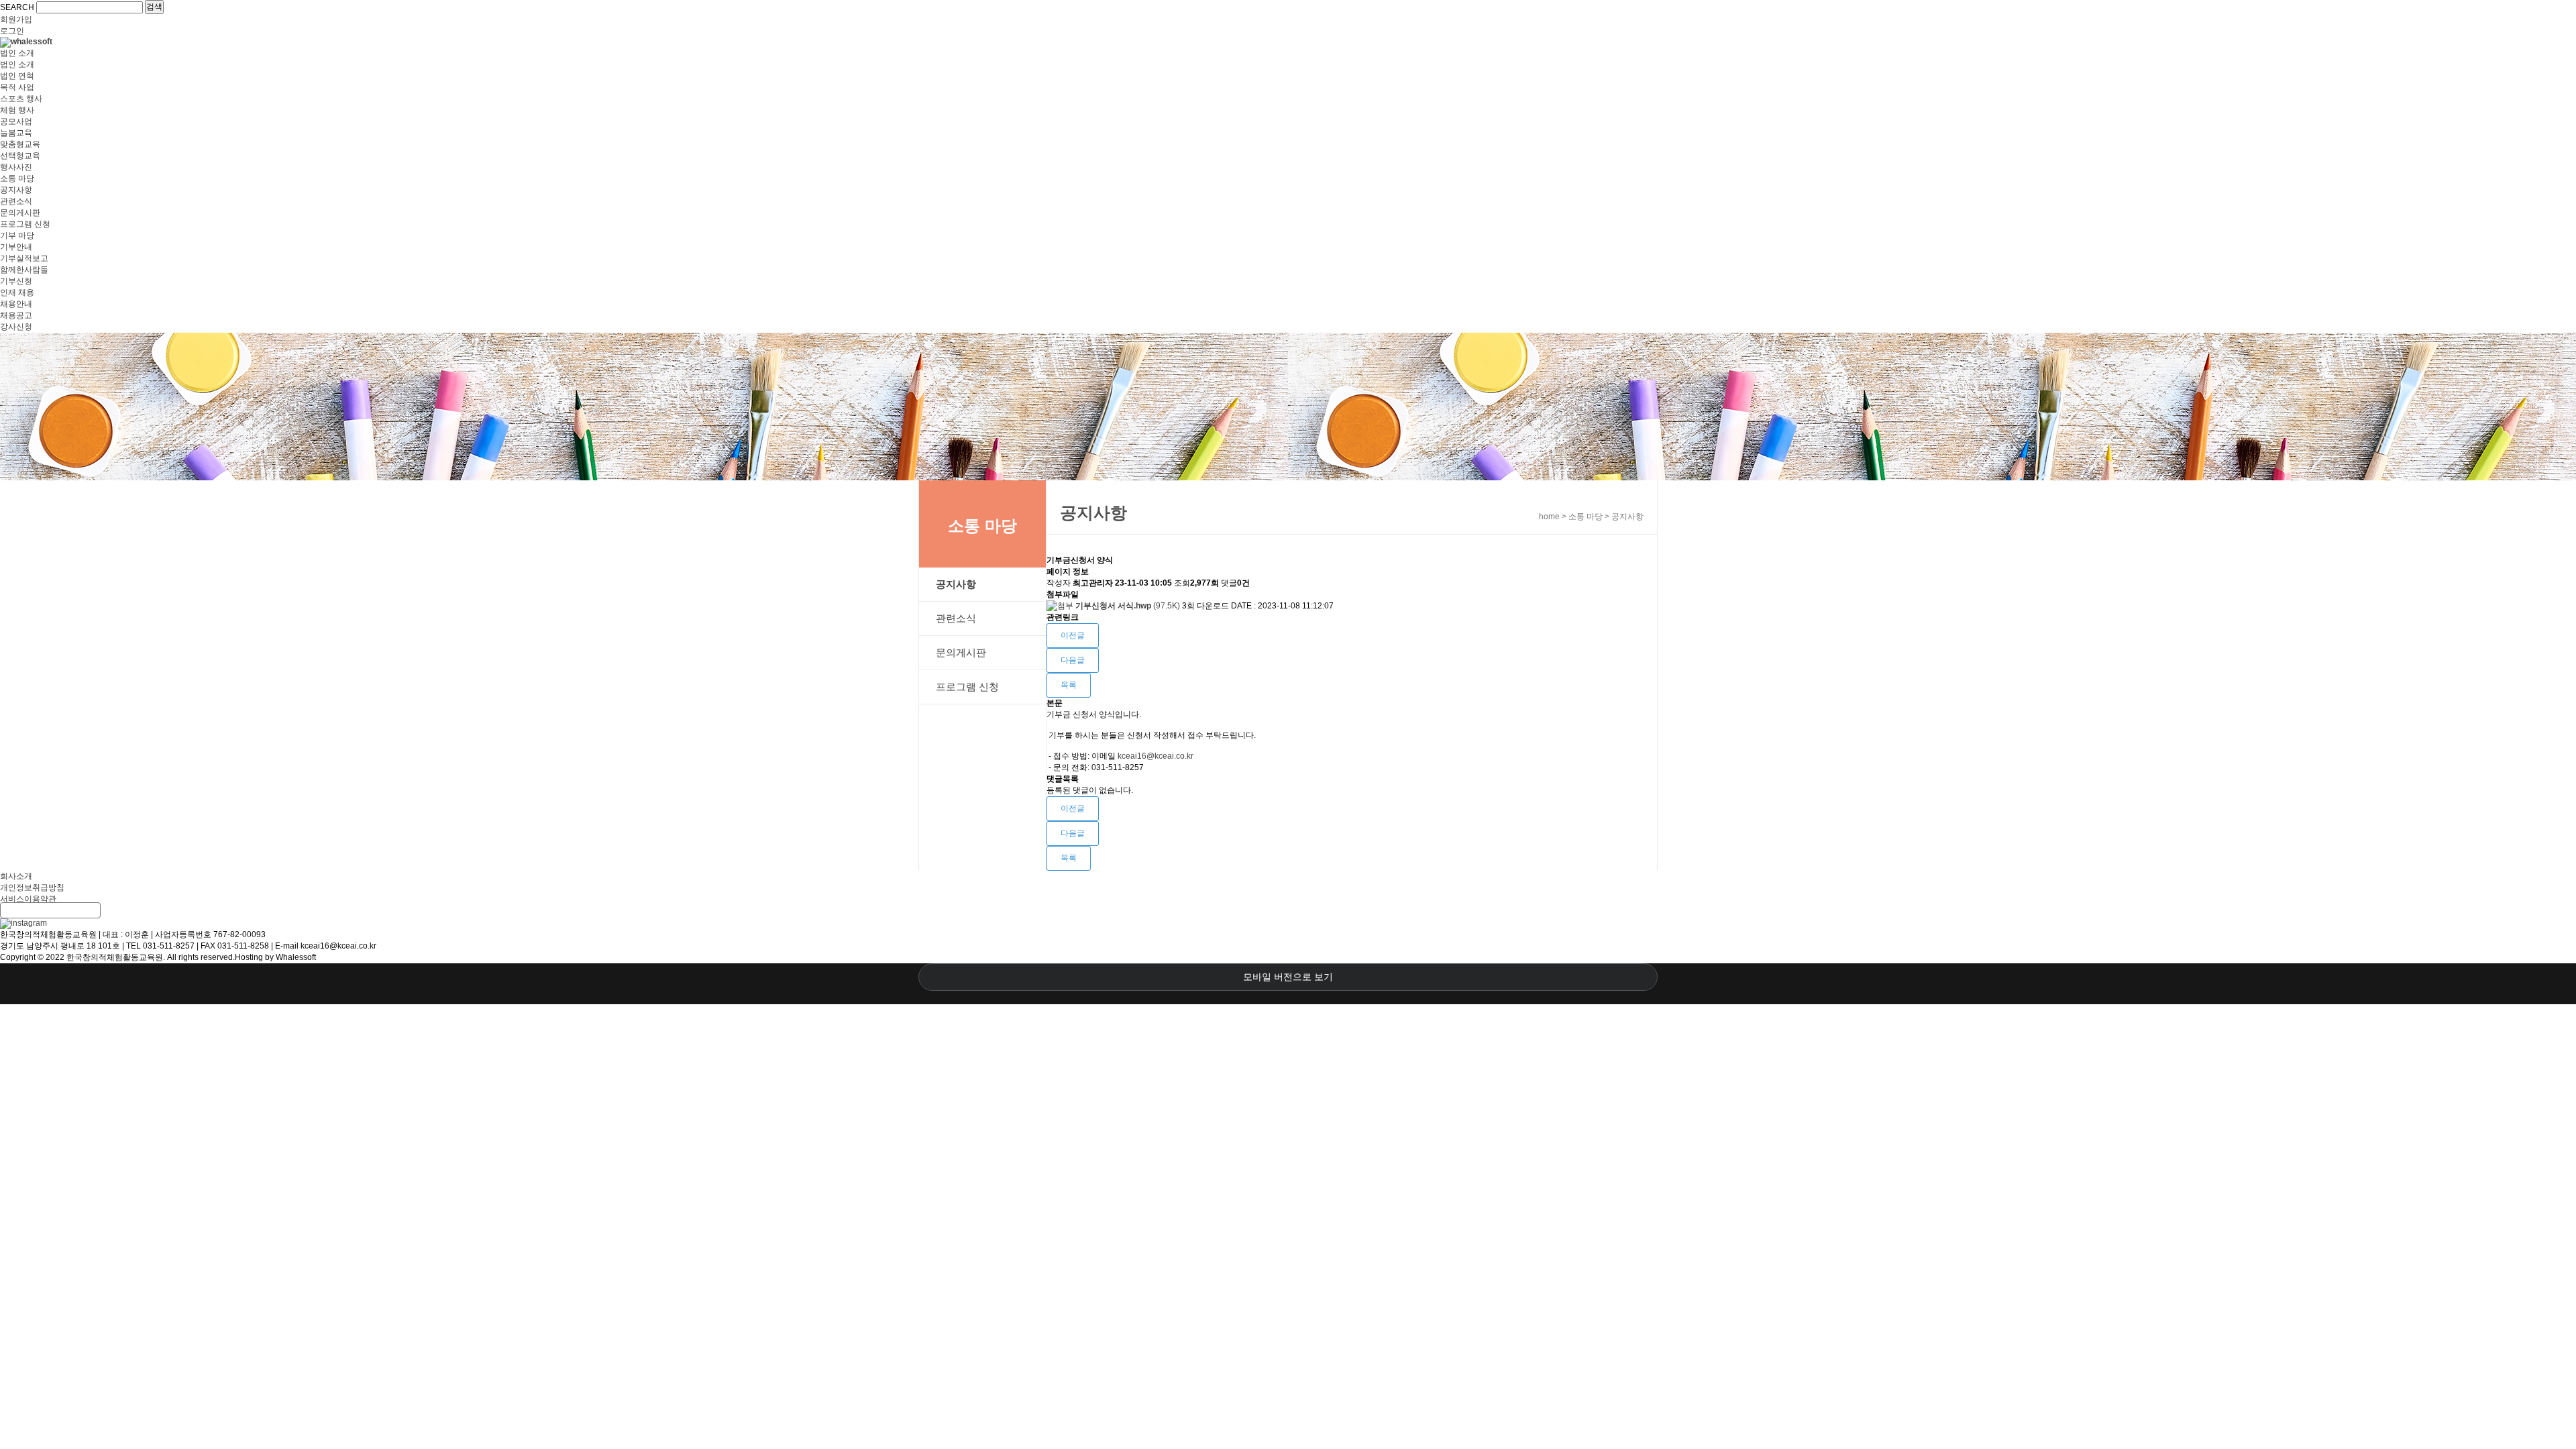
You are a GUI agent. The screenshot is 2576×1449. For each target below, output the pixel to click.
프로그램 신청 (25, 224)
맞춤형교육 (20, 144)
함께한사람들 (24, 270)
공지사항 (16, 190)
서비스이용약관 (28, 899)
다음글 (1073, 660)
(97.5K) (1129, 606)
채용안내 (16, 304)
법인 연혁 (17, 76)
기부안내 (16, 247)
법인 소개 (17, 53)
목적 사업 (17, 87)
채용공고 (16, 315)
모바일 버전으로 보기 (1288, 977)
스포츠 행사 (21, 99)
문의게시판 (20, 213)
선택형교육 (20, 156)
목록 (1069, 685)
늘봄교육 (16, 133)
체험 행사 (17, 110)
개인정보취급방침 (32, 888)
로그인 (12, 31)
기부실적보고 (24, 258)
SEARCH (17, 7)
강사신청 (16, 327)
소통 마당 (17, 178)
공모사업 (16, 121)
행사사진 (16, 167)
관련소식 (16, 201)
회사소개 (16, 876)
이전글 (1073, 635)
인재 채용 (17, 292)
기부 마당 (17, 235)
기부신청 (16, 281)
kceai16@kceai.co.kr (1156, 756)
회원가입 (16, 19)
